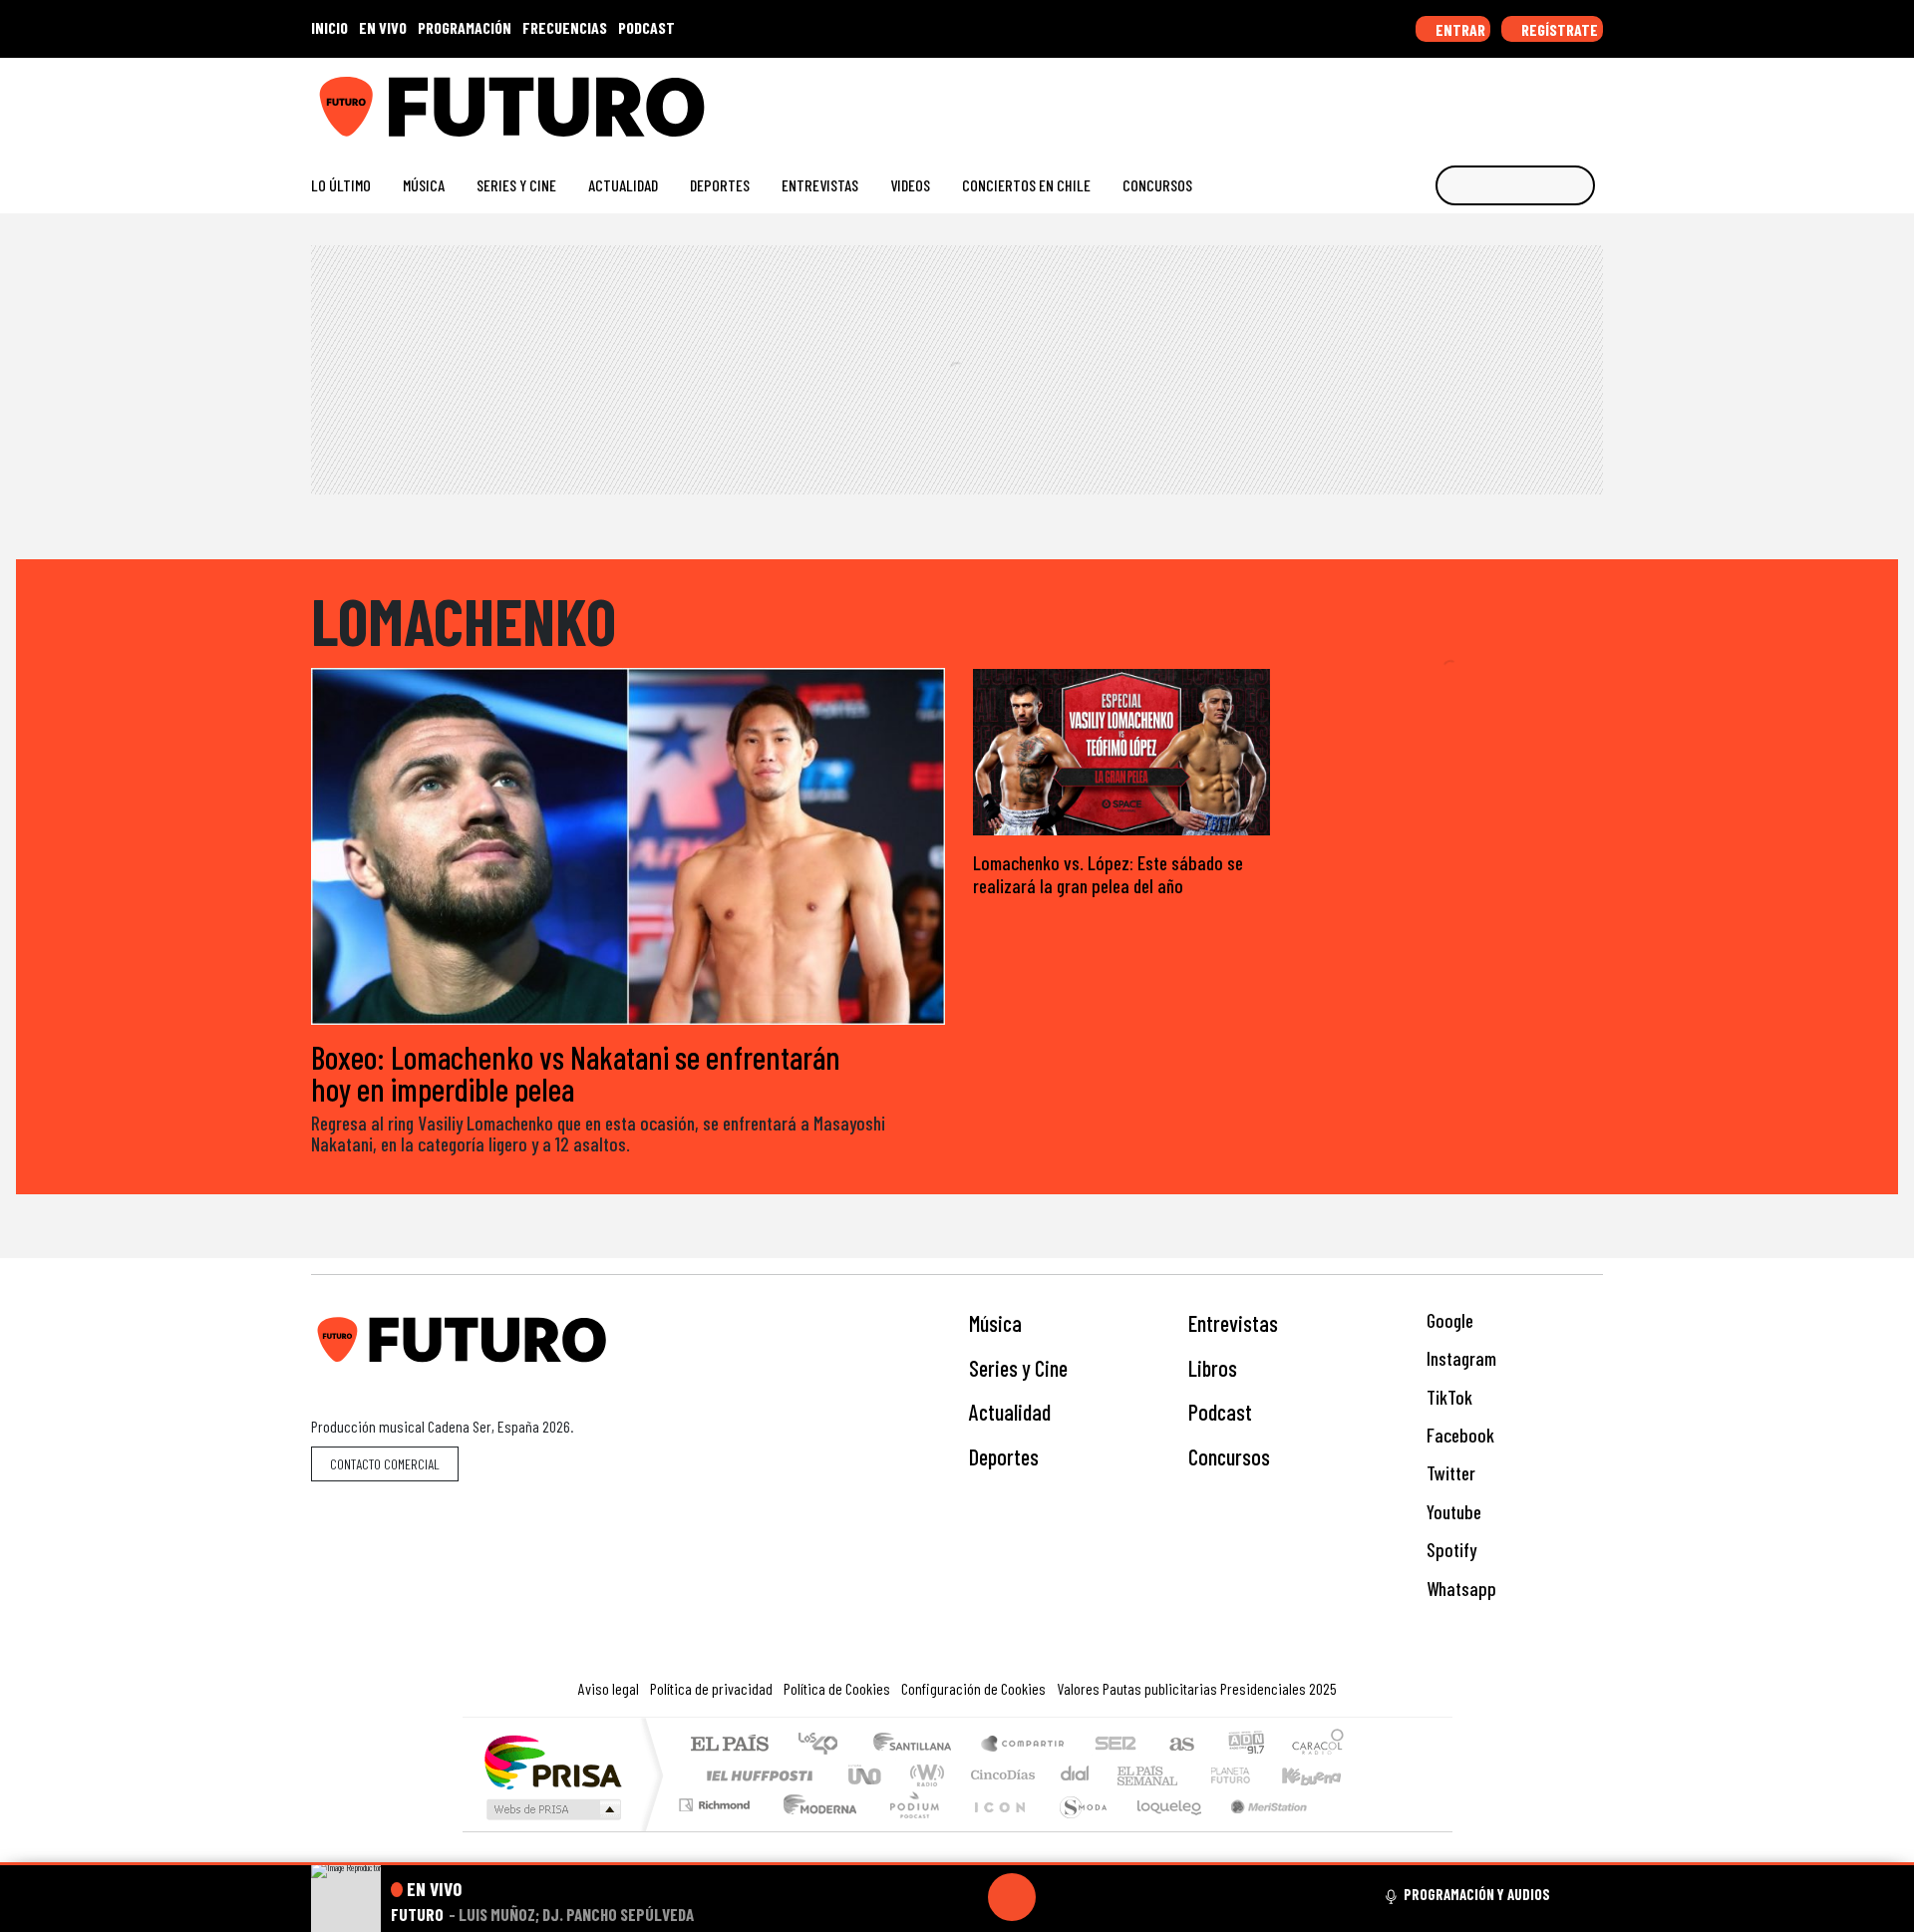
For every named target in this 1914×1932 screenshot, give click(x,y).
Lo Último (341, 185)
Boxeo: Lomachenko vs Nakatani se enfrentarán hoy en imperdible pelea (576, 1073)
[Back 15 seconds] (964, 1897)
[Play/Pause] (1012, 1897)
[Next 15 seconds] (1060, 1897)
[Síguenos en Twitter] (1498, 99)
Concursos (1157, 185)
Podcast (1220, 1412)
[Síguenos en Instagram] (1402, 99)
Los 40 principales (825, 1745)
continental (1076, 1775)
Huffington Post (756, 1775)
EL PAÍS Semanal (1129, 1775)
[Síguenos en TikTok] (1434, 99)
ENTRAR (1459, 29)
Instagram (1459, 1358)
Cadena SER (1116, 1745)
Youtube (1452, 1512)
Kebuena (1321, 1775)
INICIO (329, 27)
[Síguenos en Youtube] (1530, 99)
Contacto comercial (385, 1464)
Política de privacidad (711, 1688)
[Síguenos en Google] (1370, 99)
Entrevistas (820, 185)
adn (1245, 1745)
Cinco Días (1000, 1775)
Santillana (918, 1745)
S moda (1077, 1830)
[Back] (916, 1897)
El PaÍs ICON (996, 1830)
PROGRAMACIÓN (465, 27)
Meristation (1258, 1830)
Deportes (720, 185)
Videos (910, 185)
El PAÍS (729, 1745)
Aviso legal (609, 1688)
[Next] (1108, 1897)
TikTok (1447, 1397)
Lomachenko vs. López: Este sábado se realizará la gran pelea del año (1108, 874)
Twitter (1449, 1473)
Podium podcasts (717, 1800)
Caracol (1318, 1745)
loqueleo (1162, 1830)
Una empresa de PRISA (552, 1761)
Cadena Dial (1249, 1775)
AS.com (1179, 1745)
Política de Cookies (837, 1688)
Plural (909, 1830)
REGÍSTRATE (1558, 29)
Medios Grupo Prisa (552, 1809)
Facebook (1458, 1435)
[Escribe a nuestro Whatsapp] (1594, 99)
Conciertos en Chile (1026, 185)
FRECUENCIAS (565, 27)
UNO (866, 1775)
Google (1448, 1320)
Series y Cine (516, 185)
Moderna (815, 1830)
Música (424, 185)
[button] (957, 1864)
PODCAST (646, 27)
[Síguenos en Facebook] (1466, 99)
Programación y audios (1477, 1894)
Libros (1213, 1368)
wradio (924, 1775)
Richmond (717, 1830)
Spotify (1449, 1550)
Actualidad (623, 185)
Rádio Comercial (1347, 1830)
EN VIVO (383, 27)
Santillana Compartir (1024, 1745)
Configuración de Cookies (973, 1688)
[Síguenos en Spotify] (1562, 99)
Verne (1188, 1775)
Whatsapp (1459, 1589)
